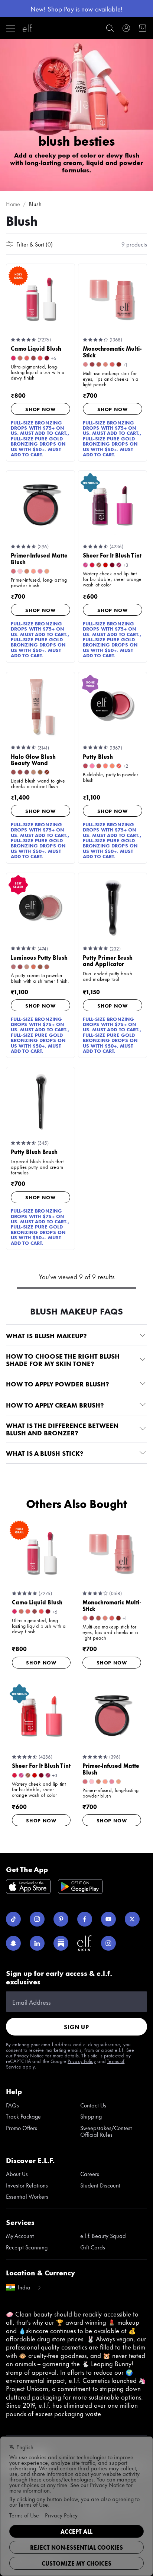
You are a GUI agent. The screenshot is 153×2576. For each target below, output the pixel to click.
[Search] (110, 28)
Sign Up (76, 2027)
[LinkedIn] (37, 1943)
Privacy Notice (29, 2055)
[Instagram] (37, 1919)
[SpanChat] (13, 1943)
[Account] (126, 28)
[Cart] (143, 28)
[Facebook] (85, 1919)
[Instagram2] (108, 1943)
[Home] (27, 28)
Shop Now (40, 409)
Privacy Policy (82, 2061)
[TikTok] (13, 1919)
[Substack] (61, 1943)
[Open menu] (10, 28)
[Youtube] (108, 1919)
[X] (132, 1919)
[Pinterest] (61, 1919)
